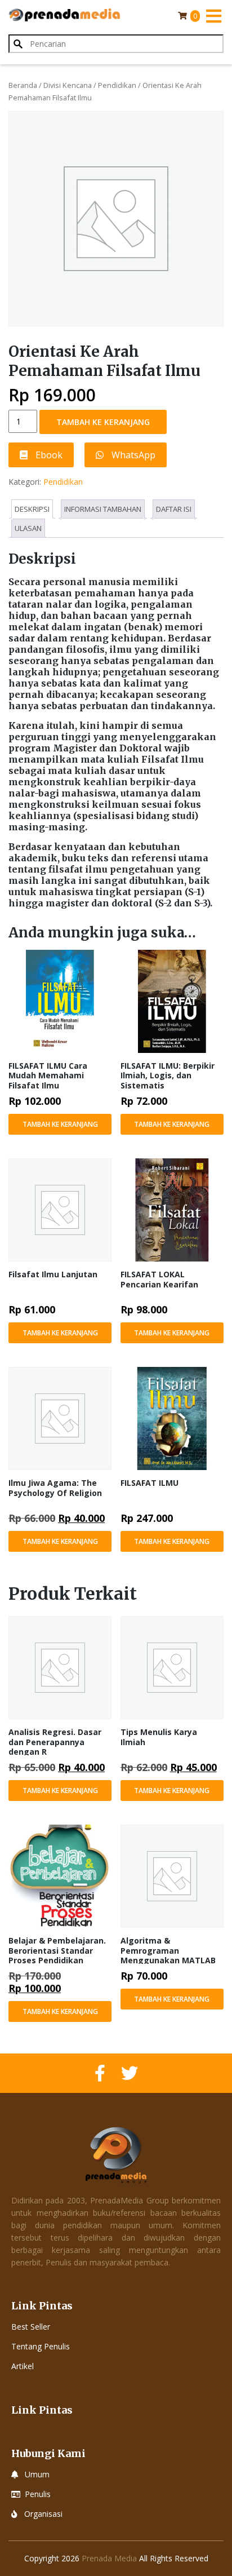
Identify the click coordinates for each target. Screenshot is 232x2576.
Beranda (23, 85)
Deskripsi (32, 509)
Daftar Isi (174, 509)
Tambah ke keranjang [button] (60, 1124)
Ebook (48, 455)
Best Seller (31, 2327)
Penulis (38, 2494)
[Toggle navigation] (213, 16)
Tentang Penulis (41, 2346)
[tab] (32, 509)
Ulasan (28, 528)
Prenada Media (109, 2558)
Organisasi (43, 2514)
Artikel (23, 2366)
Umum (37, 2474)
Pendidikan (117, 85)
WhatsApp (132, 455)
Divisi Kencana (68, 85)
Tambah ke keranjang (103, 422)
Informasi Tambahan (103, 509)
